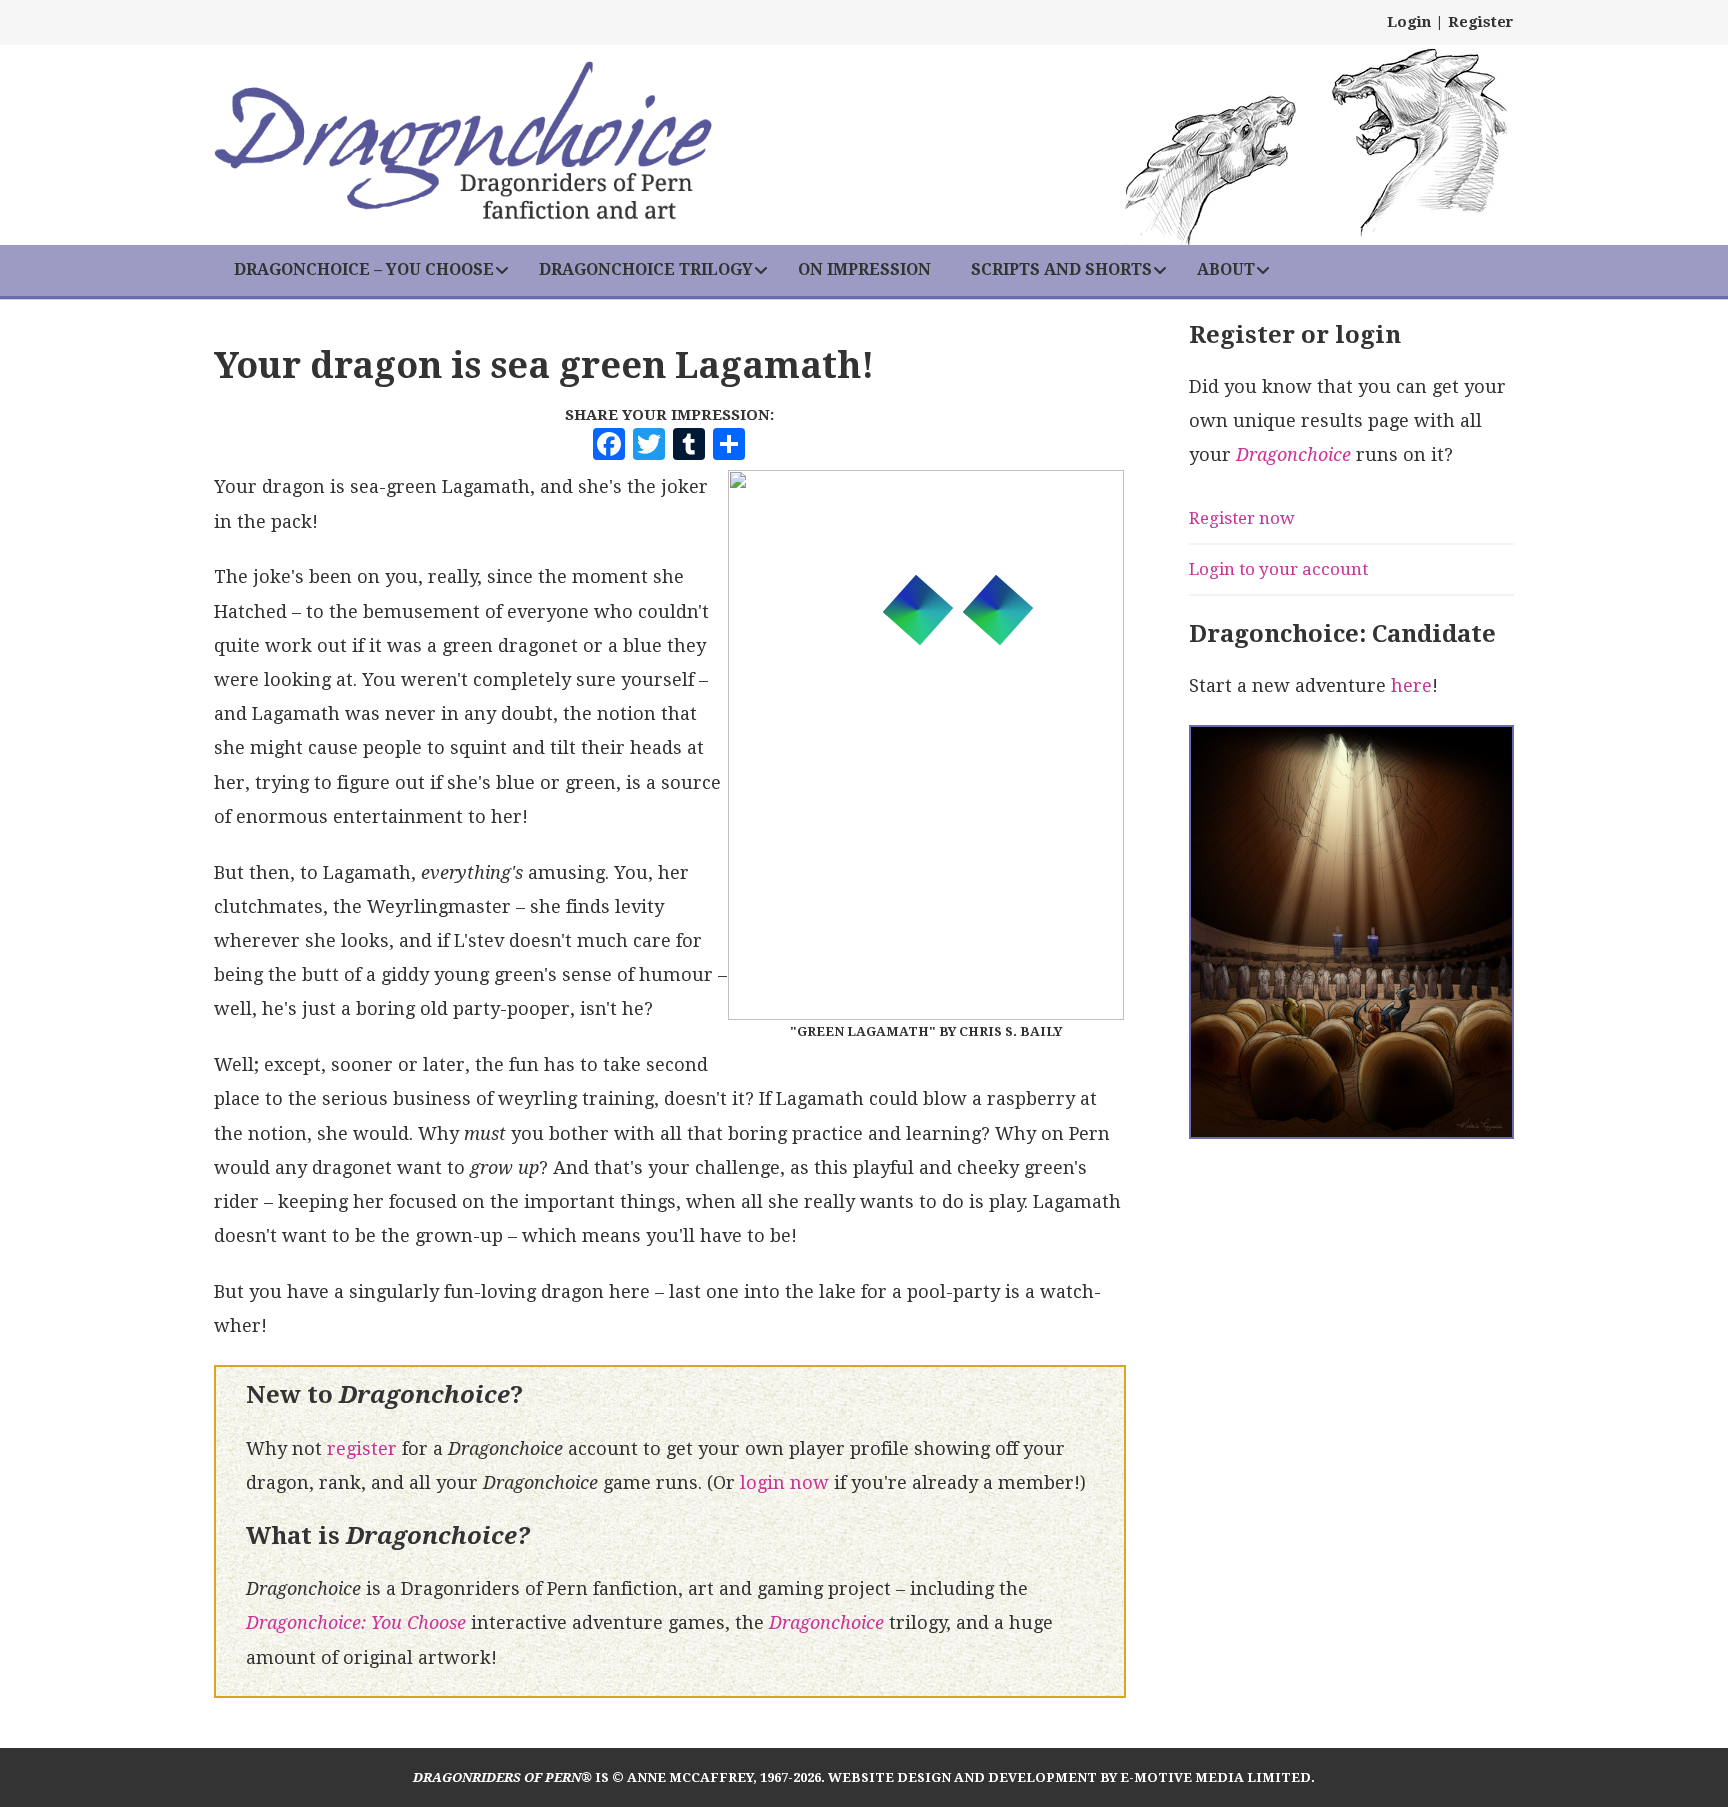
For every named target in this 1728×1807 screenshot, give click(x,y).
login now (784, 1482)
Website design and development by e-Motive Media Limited (1069, 1777)
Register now (1242, 518)
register (362, 1448)
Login (1409, 22)
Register (1481, 22)
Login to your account (1278, 569)
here (1411, 685)
